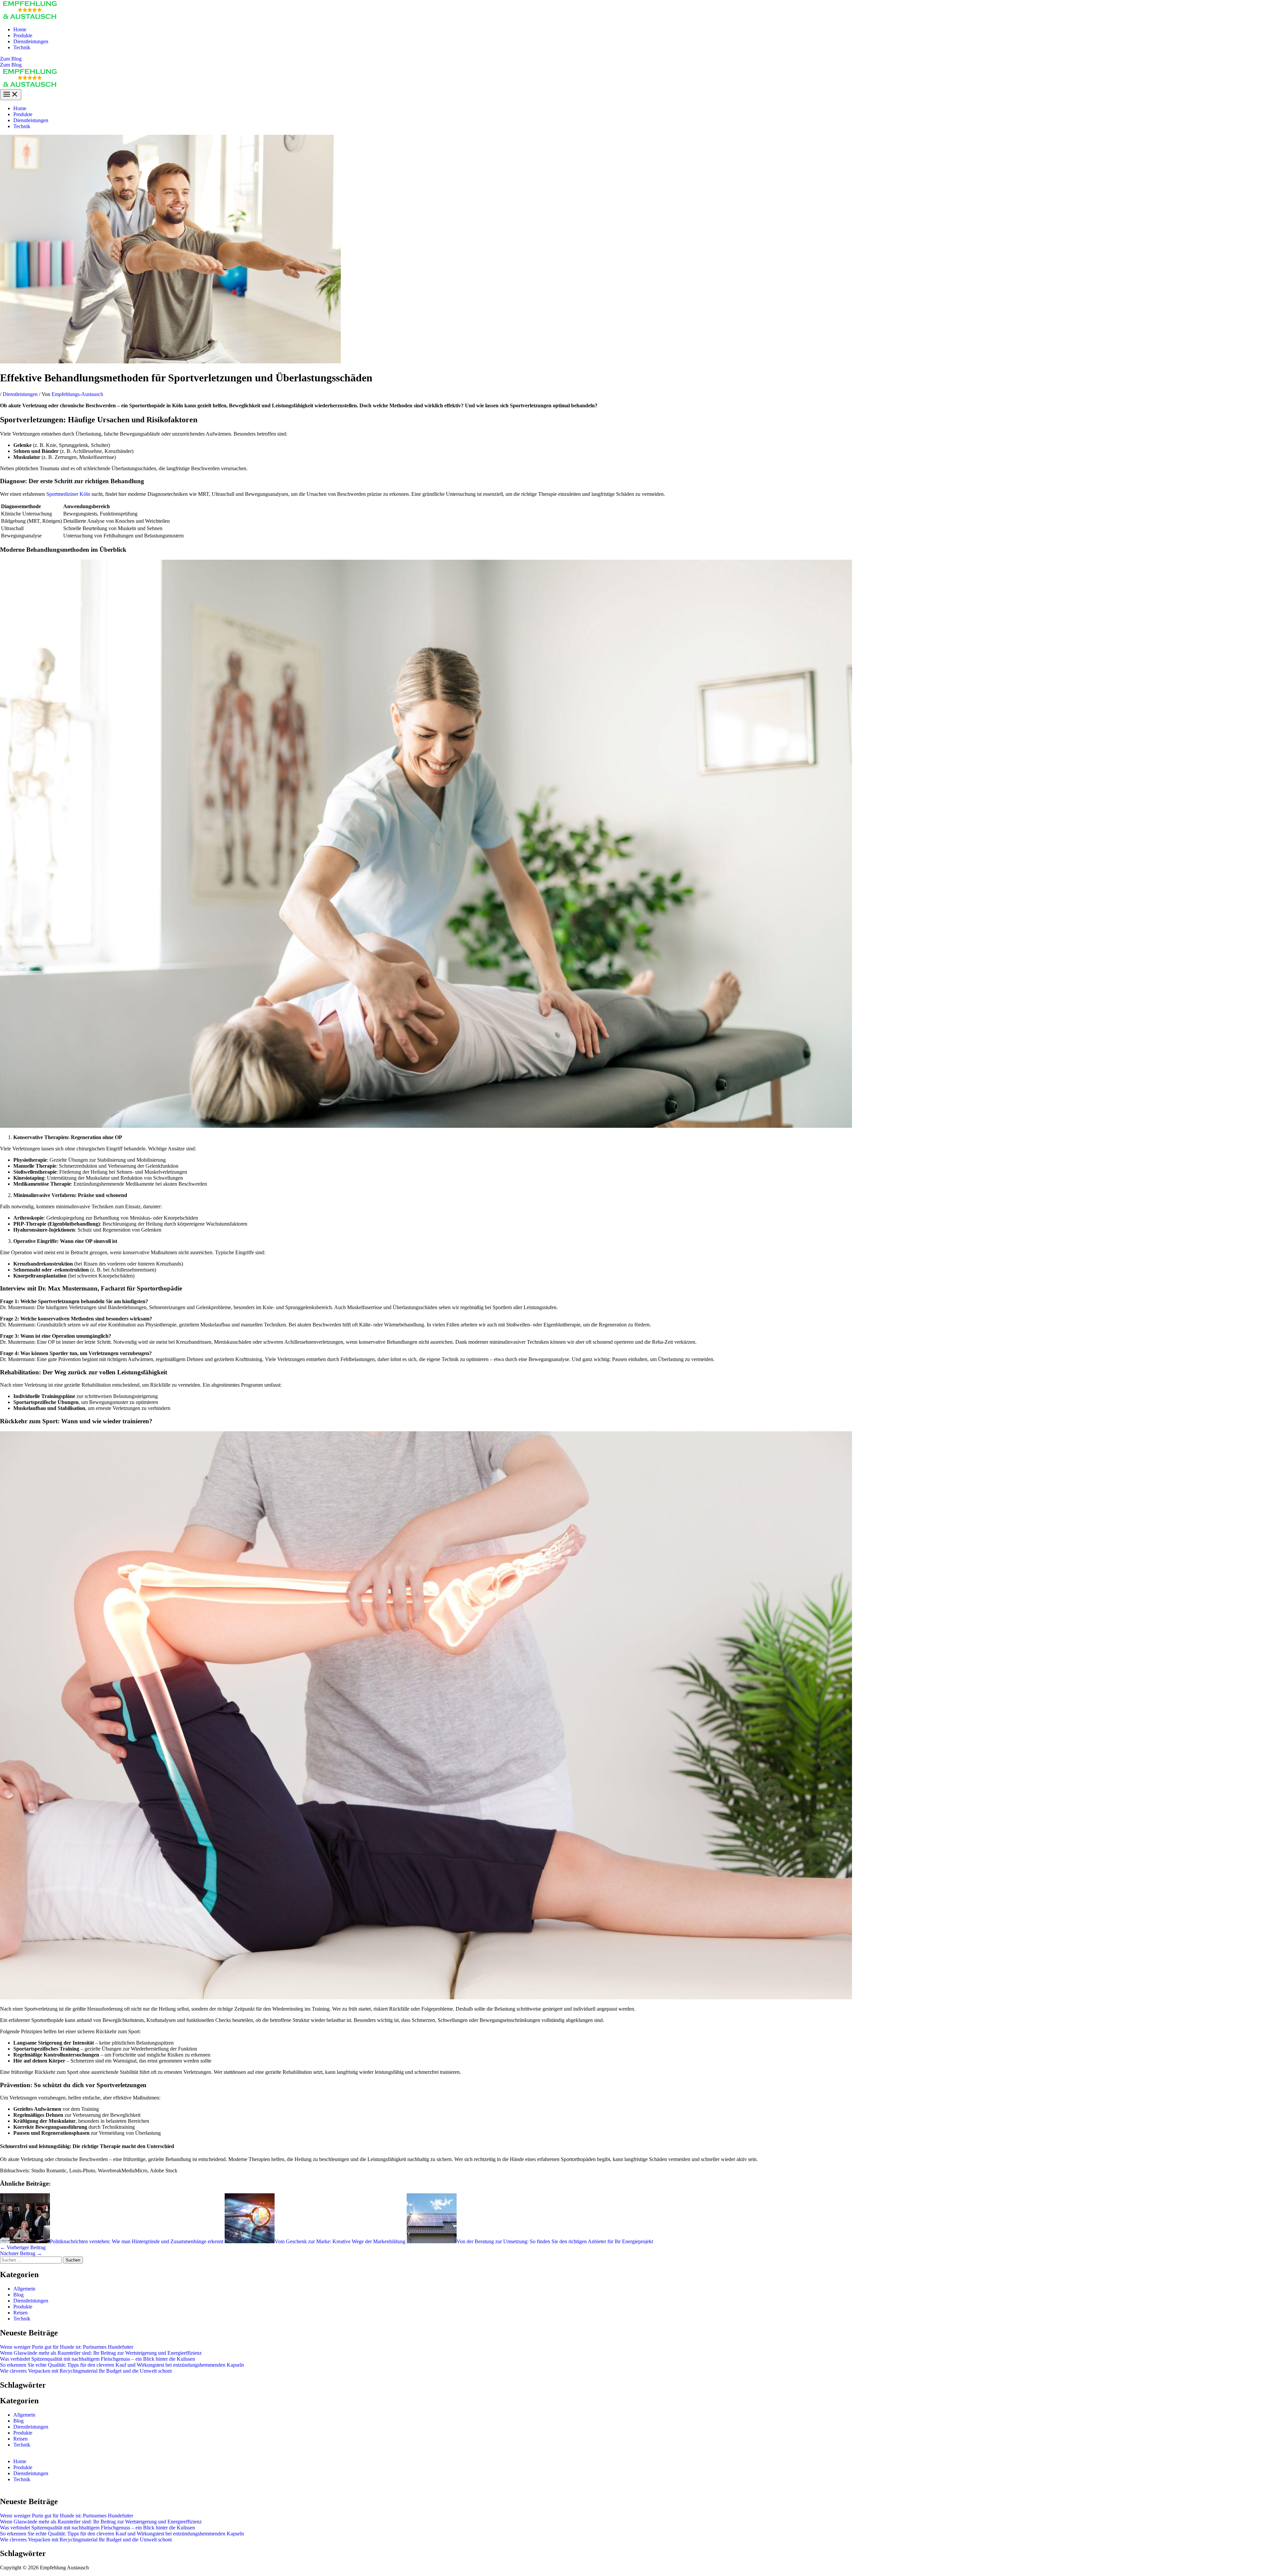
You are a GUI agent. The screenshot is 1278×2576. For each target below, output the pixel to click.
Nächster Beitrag (21, 2253)
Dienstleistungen (31, 41)
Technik (22, 47)
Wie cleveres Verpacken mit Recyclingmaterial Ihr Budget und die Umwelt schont (86, 2371)
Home (20, 29)
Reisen (20, 2313)
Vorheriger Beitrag (23, 2247)
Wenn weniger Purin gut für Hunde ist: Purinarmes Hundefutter (67, 2347)
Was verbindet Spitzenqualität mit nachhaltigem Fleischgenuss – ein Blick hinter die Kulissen (98, 2359)
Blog (18, 2295)
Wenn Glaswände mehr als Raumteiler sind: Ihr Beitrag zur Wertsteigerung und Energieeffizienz (101, 2353)
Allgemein (24, 2289)
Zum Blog (11, 65)
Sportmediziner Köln (68, 494)
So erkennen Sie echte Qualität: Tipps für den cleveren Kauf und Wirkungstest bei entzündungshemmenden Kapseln (122, 2365)
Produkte (23, 35)
